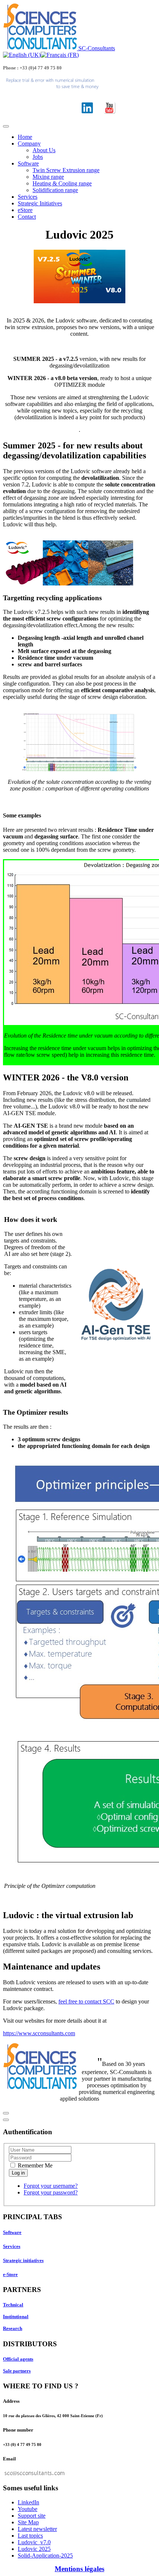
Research (13, 2328)
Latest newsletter (37, 2529)
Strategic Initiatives (40, 203)
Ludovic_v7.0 (34, 2542)
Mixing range (48, 177)
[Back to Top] (6, 2120)
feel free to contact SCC (86, 2001)
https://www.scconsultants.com (39, 2033)
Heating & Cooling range (62, 183)
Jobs (38, 157)
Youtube (28, 2509)
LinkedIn (28, 2502)
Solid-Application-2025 (45, 2555)
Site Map (28, 2522)
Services (28, 197)
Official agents (18, 2359)
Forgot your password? (51, 2192)
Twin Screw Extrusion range (66, 170)
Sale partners (17, 2371)
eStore (25, 210)
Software (28, 163)
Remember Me (34, 2165)
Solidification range (55, 190)
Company (29, 144)
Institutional (16, 2317)
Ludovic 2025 (34, 2549)
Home (25, 137)
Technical (13, 2305)
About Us (44, 150)
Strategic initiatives (23, 2260)
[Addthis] (6, 2113)
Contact (27, 217)
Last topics (30, 2536)
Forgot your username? (51, 2186)
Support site (32, 2516)
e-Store (10, 2274)
